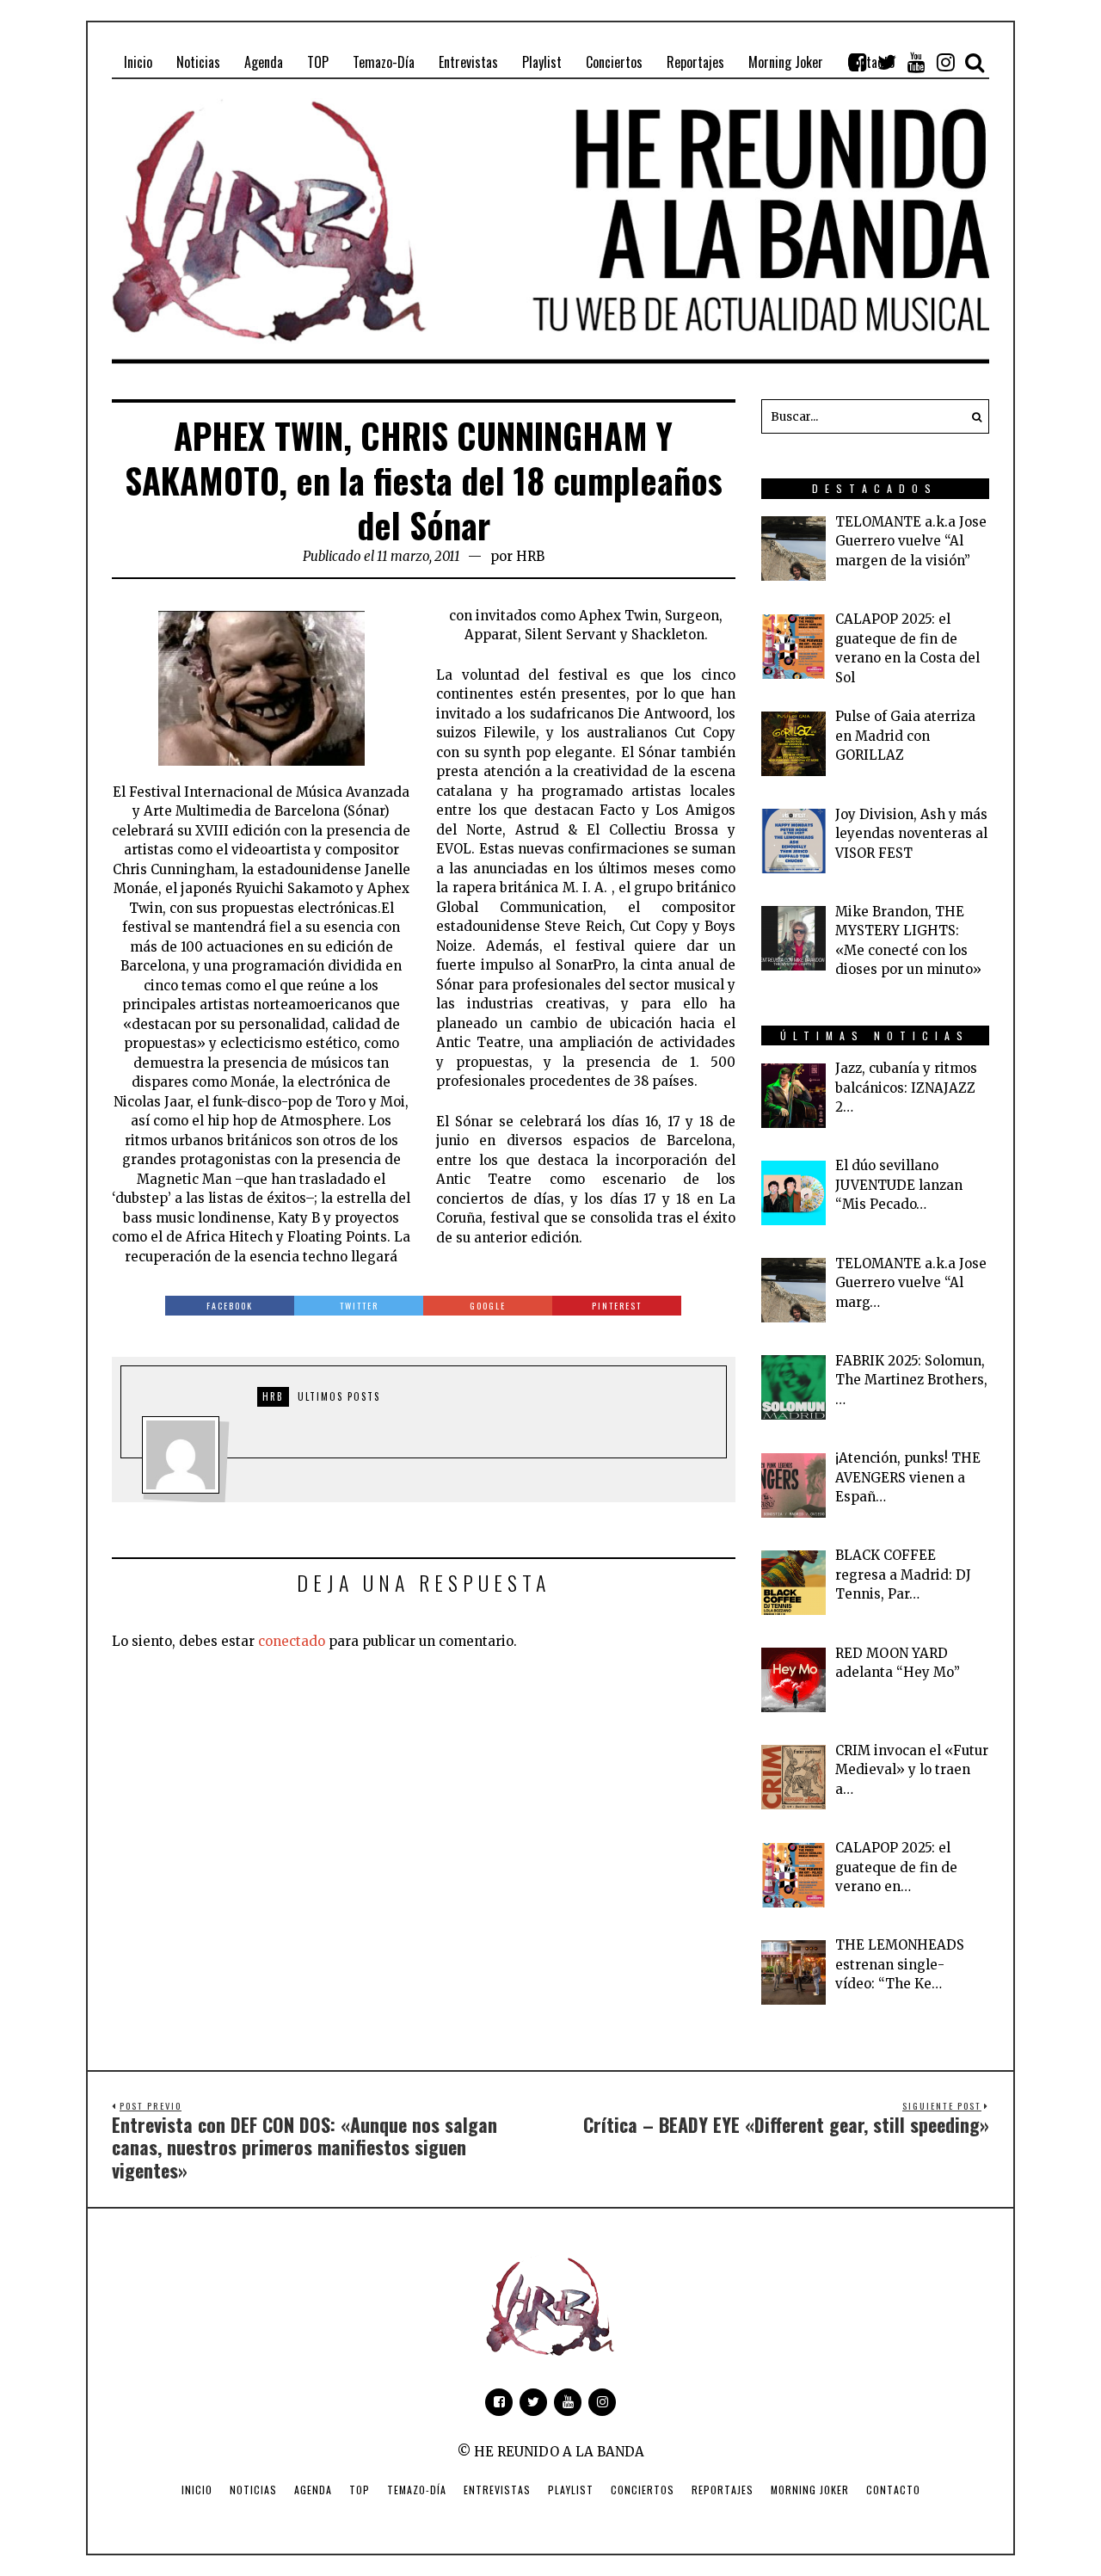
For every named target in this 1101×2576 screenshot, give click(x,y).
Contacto (893, 2490)
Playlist (571, 2490)
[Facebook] (858, 62)
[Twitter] (887, 62)
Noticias (253, 2490)
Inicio (197, 2490)
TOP (360, 2490)
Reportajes (723, 2490)
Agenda (313, 2490)
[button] (972, 416)
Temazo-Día (417, 2490)
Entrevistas (497, 2490)
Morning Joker (810, 2490)
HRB (530, 556)
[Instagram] (945, 62)
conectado (292, 1641)
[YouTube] (916, 62)
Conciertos (643, 2490)
